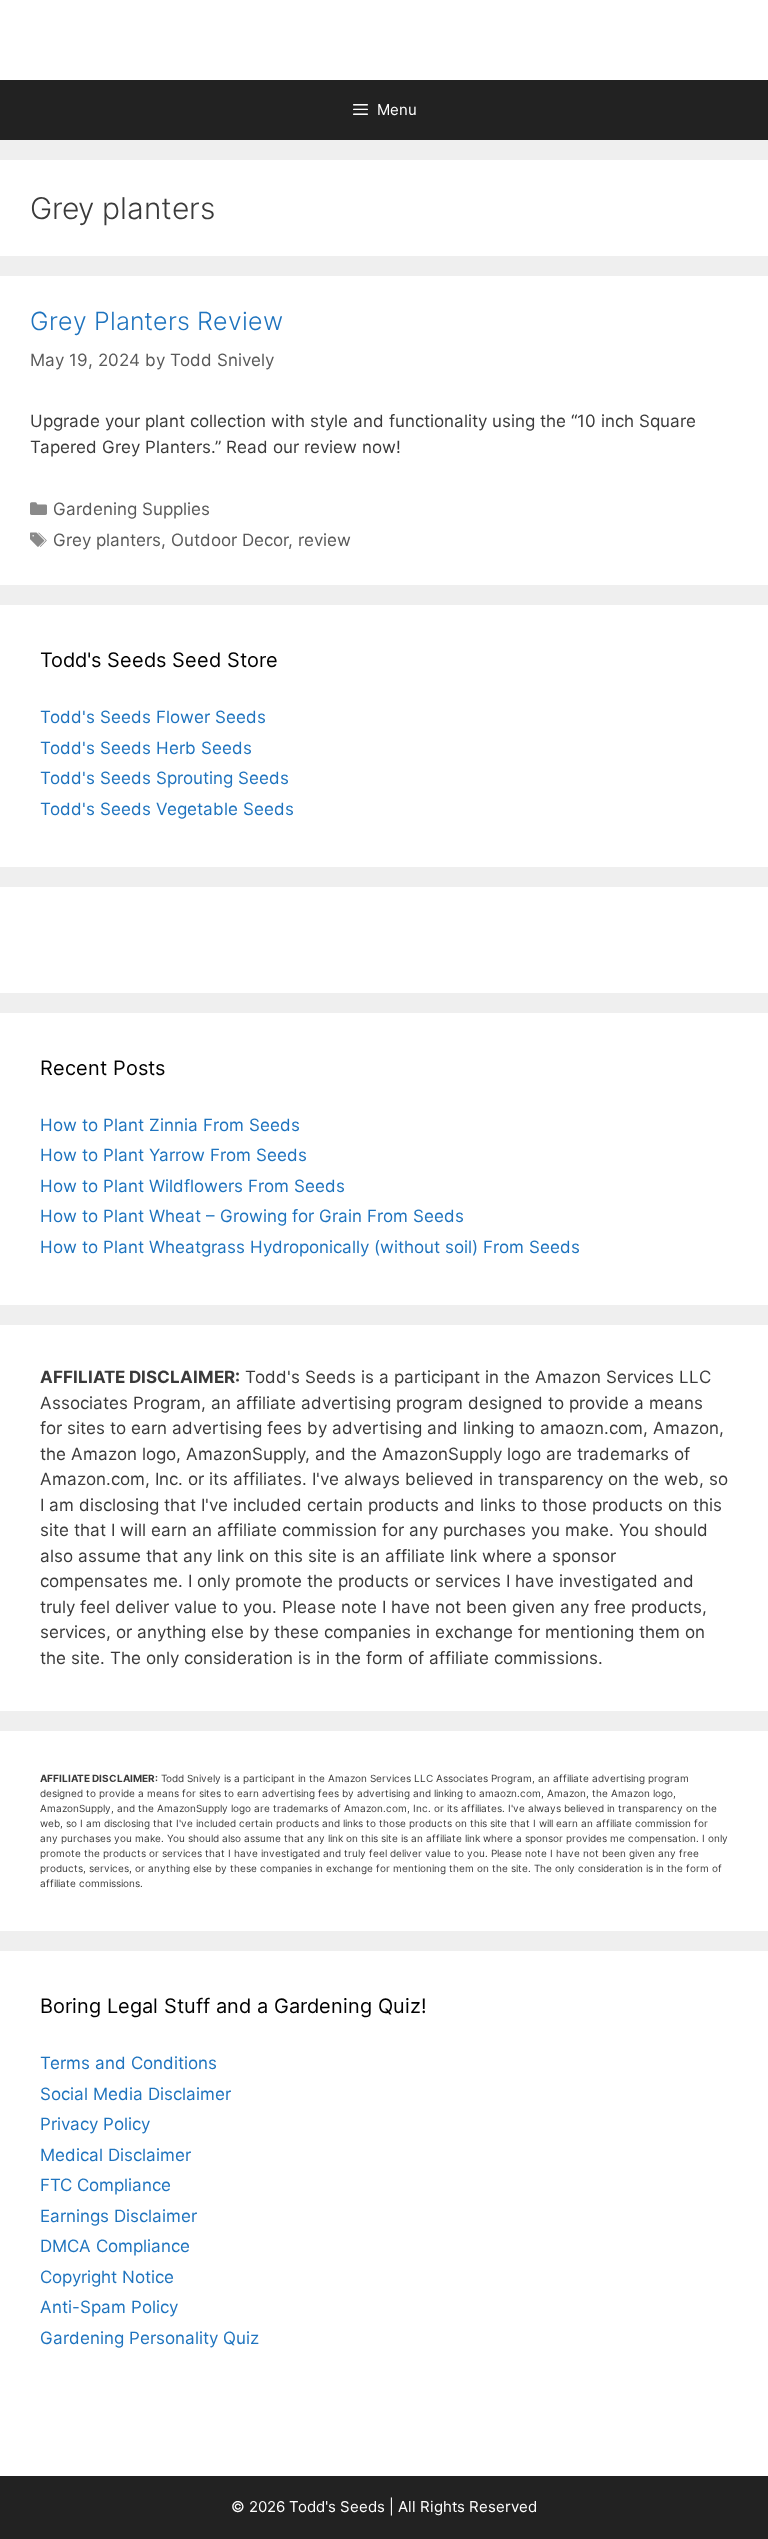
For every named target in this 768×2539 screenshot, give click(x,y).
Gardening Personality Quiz (149, 2338)
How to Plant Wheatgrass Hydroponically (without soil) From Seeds (310, 1247)
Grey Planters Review (156, 321)
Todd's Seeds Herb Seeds (146, 748)
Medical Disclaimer (115, 2155)
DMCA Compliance (115, 2246)
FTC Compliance (105, 2185)
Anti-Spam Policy (109, 2307)
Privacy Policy (95, 2124)
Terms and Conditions (128, 2063)
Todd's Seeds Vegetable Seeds (167, 809)
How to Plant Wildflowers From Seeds (192, 1186)
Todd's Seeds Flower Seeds (153, 717)
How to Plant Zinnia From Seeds (170, 1125)
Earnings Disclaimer (118, 2216)
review (324, 540)
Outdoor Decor (229, 540)
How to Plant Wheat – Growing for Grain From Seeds (252, 1216)
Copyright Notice (107, 2277)
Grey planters (107, 540)
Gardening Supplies (131, 509)
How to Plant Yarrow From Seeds (173, 1155)
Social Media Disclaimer (135, 2094)
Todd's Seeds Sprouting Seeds (164, 778)
